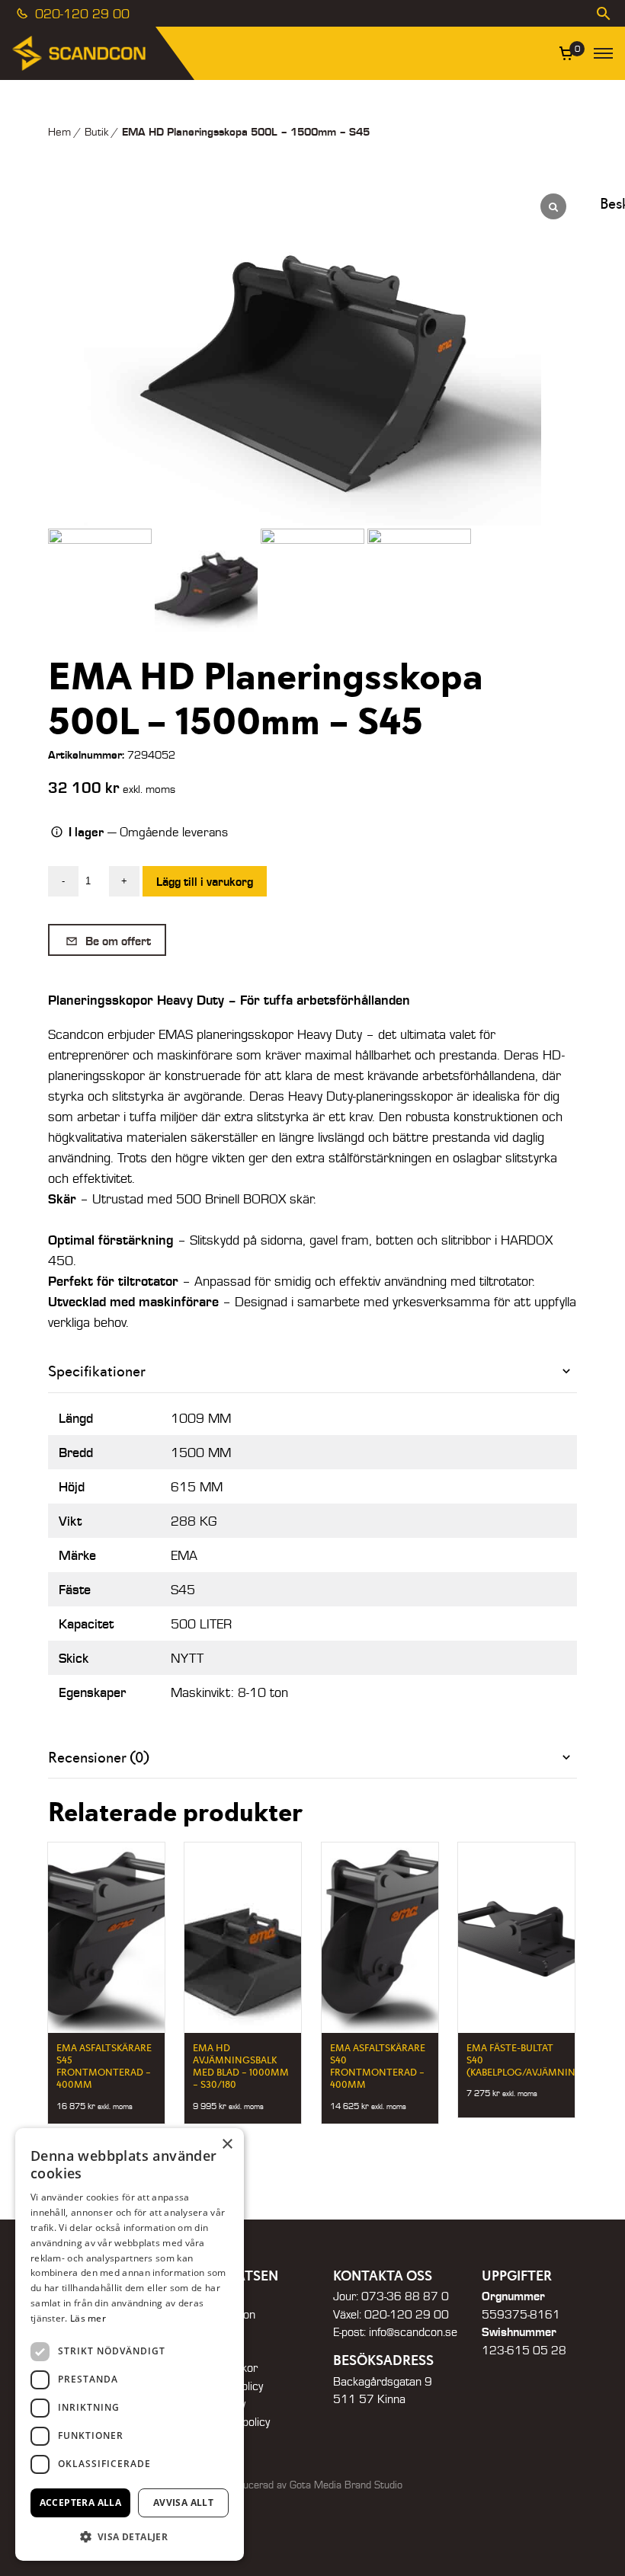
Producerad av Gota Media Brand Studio (312, 2485)
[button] (130, 2536)
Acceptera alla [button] (81, 2502)
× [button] (227, 2145)
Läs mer (88, 2318)
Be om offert (117, 940)
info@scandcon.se (413, 2332)
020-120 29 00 (80, 13)
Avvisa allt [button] (183, 2502)
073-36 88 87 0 (405, 2296)
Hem (59, 131)
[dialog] (130, 2344)
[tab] (312, 1371)
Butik (96, 131)
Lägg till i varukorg (205, 881)
